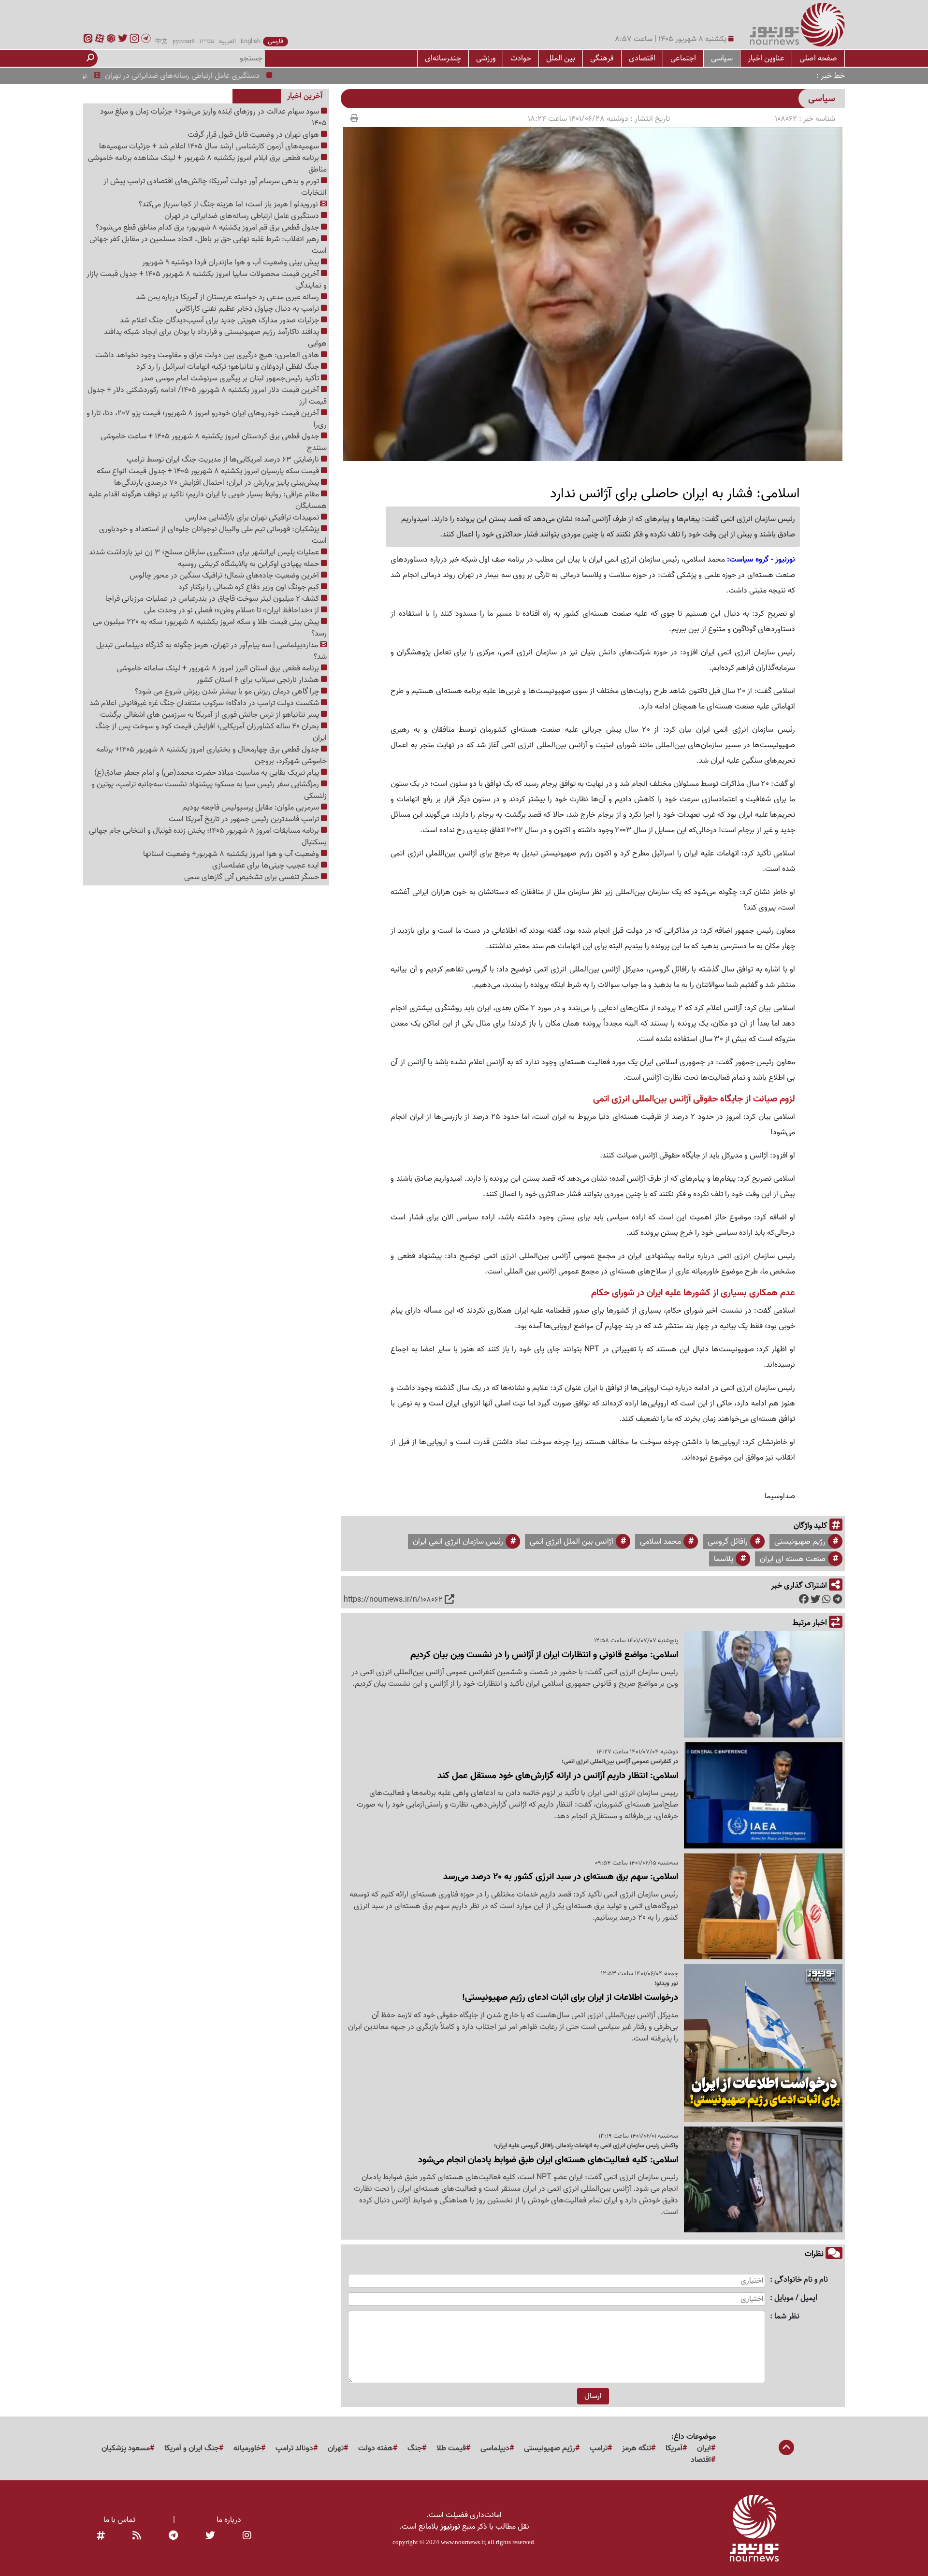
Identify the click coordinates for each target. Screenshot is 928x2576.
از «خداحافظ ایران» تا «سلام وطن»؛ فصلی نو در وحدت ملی (232, 610)
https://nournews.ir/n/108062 (393, 1600)
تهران (336, 2448)
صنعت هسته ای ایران (793, 1559)
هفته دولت (376, 2448)
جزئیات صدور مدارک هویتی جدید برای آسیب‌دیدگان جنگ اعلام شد (220, 320)
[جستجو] (90, 58)
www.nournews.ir (463, 2542)
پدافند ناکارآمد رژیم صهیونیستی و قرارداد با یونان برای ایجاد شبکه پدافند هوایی (215, 338)
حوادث (521, 58)
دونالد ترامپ (294, 2448)
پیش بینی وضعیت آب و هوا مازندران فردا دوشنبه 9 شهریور (232, 262)
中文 (161, 42)
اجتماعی (683, 58)
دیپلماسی (495, 2448)
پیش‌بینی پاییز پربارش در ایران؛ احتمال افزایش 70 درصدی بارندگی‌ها (217, 483)
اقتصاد (701, 2460)
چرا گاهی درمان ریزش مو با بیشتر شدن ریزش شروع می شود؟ (228, 692)
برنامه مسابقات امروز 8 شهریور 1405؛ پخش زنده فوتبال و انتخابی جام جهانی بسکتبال (208, 837)
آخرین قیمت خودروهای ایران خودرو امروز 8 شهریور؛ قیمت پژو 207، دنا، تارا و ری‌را (207, 419)
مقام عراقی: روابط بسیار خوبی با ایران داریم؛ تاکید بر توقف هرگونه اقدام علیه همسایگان (208, 500)
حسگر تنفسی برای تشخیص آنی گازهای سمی (253, 877)
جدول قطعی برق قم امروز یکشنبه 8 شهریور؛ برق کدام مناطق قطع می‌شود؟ (208, 228)
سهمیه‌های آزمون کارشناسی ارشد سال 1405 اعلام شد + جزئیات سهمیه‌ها (210, 146)
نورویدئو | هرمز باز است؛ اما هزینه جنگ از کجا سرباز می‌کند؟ (229, 204)
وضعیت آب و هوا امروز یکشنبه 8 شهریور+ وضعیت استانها (232, 854)
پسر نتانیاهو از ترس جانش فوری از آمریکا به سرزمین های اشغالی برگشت (210, 715)
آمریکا (674, 2448)
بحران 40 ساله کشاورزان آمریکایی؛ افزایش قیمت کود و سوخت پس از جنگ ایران (211, 732)
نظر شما (787, 2317)
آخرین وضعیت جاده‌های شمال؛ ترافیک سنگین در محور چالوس (225, 576)
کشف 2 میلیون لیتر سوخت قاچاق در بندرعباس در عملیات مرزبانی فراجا (213, 599)
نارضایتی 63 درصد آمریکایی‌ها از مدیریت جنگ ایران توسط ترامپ (224, 460)
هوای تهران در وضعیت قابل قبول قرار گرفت (254, 135)
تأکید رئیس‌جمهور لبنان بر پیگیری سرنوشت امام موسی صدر (231, 378)
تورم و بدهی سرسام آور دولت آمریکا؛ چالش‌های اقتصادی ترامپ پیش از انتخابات (215, 187)
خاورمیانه (247, 2448)
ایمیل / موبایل (796, 2298)
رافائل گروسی (728, 1542)
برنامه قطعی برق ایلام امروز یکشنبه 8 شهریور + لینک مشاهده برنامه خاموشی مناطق (207, 164)
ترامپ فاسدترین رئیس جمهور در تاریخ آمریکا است (245, 819)
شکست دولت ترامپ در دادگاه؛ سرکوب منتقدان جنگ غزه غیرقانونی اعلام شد (205, 703)
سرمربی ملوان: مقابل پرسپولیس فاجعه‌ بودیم (252, 808)
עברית (207, 42)
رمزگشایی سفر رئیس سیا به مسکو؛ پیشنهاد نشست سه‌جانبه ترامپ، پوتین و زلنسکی (209, 790)
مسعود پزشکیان (126, 2448)
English (251, 42)
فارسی (275, 42)
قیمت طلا (451, 2448)
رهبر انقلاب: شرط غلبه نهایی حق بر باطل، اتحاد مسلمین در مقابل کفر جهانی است (208, 245)
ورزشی (486, 58)
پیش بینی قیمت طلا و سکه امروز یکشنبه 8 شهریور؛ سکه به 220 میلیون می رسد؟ (210, 628)
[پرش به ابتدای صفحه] (786, 2448)
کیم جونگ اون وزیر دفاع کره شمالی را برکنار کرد (250, 587)
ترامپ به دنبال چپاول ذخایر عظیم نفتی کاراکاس (248, 309)
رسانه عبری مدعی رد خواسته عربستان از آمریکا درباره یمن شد (228, 297)
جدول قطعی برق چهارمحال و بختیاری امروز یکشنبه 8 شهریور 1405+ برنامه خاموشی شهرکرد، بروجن (211, 755)
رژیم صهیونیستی (800, 1542)
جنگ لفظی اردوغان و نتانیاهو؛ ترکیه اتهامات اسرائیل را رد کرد (229, 367)
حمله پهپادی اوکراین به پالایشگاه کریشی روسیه (249, 564)
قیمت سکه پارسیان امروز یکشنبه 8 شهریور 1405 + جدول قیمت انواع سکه (209, 471)
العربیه (227, 42)
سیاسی (722, 58)
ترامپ (599, 2448)
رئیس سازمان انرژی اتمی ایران (458, 1542)
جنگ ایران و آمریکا (192, 2448)
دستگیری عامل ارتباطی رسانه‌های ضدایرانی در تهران (231, 76)
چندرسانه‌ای (443, 58)
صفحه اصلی (818, 58)
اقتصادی (642, 58)
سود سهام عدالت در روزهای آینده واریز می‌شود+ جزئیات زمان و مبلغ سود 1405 (213, 117)
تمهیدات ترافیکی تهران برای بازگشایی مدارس (253, 518)
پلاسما (724, 1559)
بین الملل (561, 58)
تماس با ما (119, 2520)
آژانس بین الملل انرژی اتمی (572, 1542)
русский (184, 42)
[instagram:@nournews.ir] (247, 2536)
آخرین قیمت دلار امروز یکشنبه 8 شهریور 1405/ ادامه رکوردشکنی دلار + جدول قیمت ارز (207, 396)
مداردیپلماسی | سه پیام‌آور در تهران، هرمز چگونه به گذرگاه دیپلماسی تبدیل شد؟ (211, 651)
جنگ (415, 2448)
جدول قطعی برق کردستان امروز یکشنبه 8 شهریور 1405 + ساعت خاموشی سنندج (214, 442)
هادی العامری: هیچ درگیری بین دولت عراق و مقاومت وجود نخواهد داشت (208, 355)
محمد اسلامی (660, 1542)
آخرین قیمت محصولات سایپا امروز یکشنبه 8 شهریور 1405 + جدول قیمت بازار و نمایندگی (207, 280)
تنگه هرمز (637, 2448)
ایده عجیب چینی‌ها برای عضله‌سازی (267, 866)
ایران (704, 2448)
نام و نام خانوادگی (801, 2280)
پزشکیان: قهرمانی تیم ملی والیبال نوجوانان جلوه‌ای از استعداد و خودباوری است (213, 535)
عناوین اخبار (766, 58)
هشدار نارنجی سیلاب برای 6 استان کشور (259, 680)
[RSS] (137, 2536)
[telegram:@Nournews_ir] (173, 2536)
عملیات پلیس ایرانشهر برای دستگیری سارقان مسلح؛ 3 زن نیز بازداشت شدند (205, 552)
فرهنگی (602, 58)
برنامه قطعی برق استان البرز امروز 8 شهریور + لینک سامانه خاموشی (219, 668)
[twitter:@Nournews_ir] (210, 2536)
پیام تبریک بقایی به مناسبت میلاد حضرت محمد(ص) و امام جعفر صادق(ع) (208, 773)
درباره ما (229, 2520)
